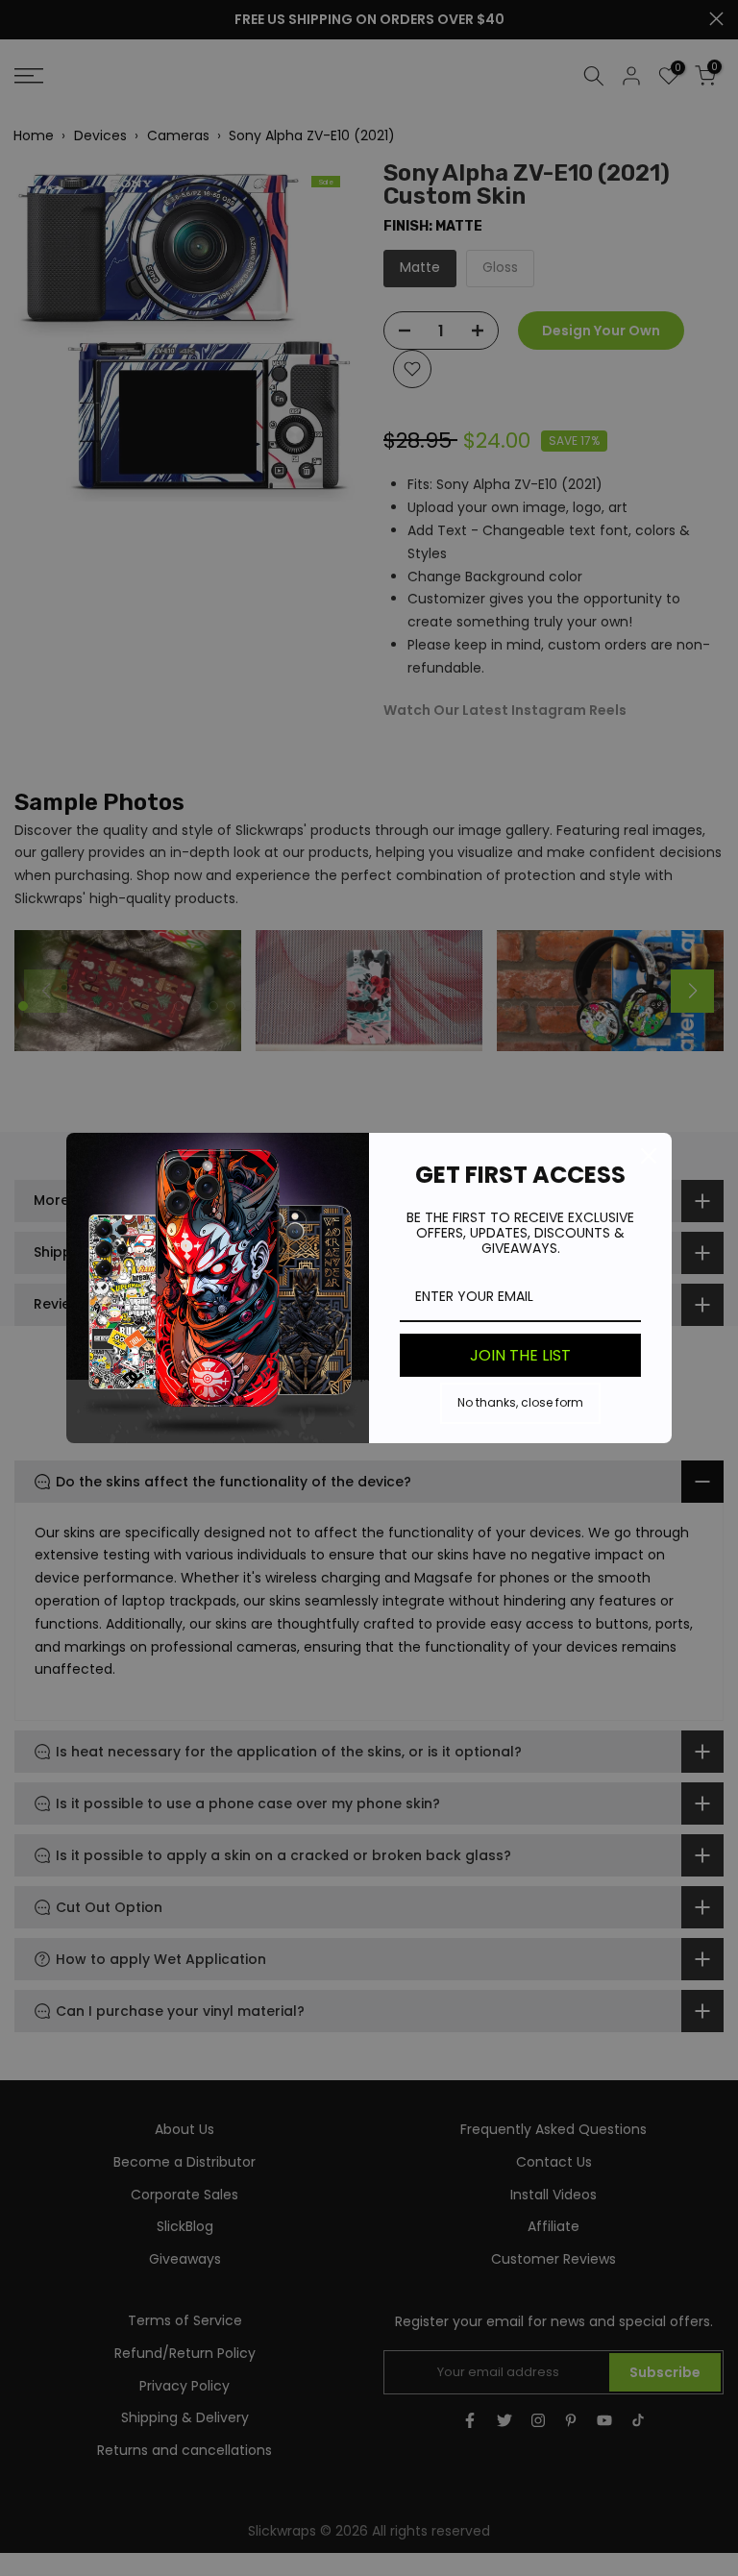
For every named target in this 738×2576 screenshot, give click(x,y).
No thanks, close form (520, 1402)
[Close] (649, 1156)
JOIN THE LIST (520, 1355)
